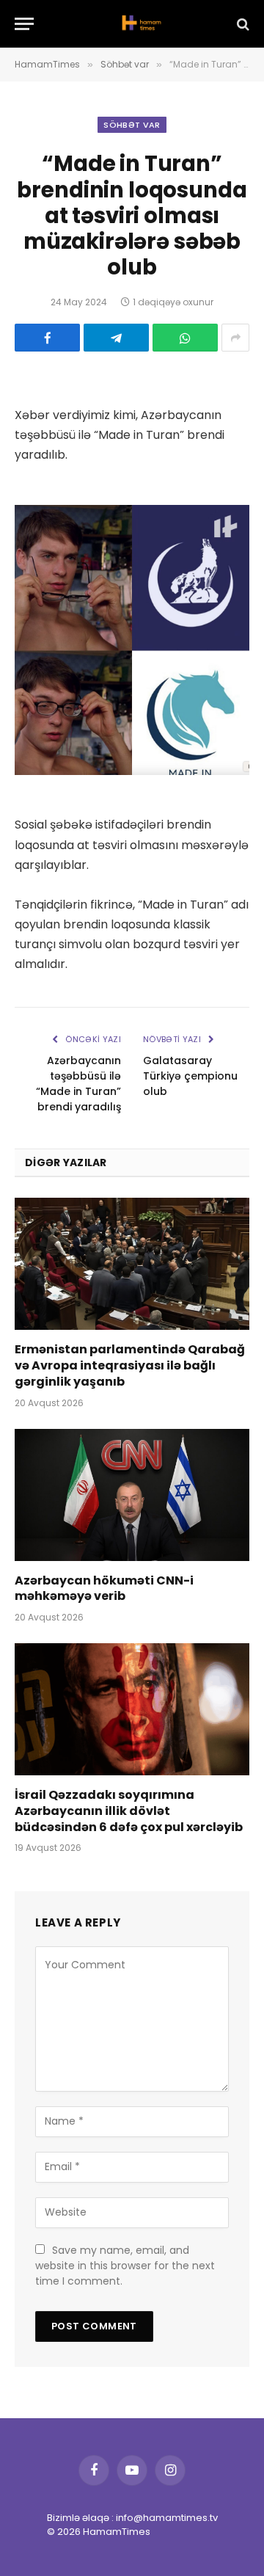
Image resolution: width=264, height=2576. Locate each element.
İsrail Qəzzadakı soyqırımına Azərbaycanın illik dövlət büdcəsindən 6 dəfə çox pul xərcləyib (129, 1811)
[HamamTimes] (139, 24)
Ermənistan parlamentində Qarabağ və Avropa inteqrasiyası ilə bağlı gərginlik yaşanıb (130, 1365)
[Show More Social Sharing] (235, 338)
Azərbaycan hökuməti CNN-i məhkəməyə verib (104, 1589)
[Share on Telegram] (116, 338)
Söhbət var (132, 125)
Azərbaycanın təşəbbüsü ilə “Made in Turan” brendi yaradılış (78, 1084)
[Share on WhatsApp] (185, 338)
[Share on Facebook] (47, 338)
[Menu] (24, 24)
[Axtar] (242, 24)
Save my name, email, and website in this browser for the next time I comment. (125, 2266)
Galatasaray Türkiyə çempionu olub (190, 1076)
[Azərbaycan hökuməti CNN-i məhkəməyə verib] (132, 1495)
